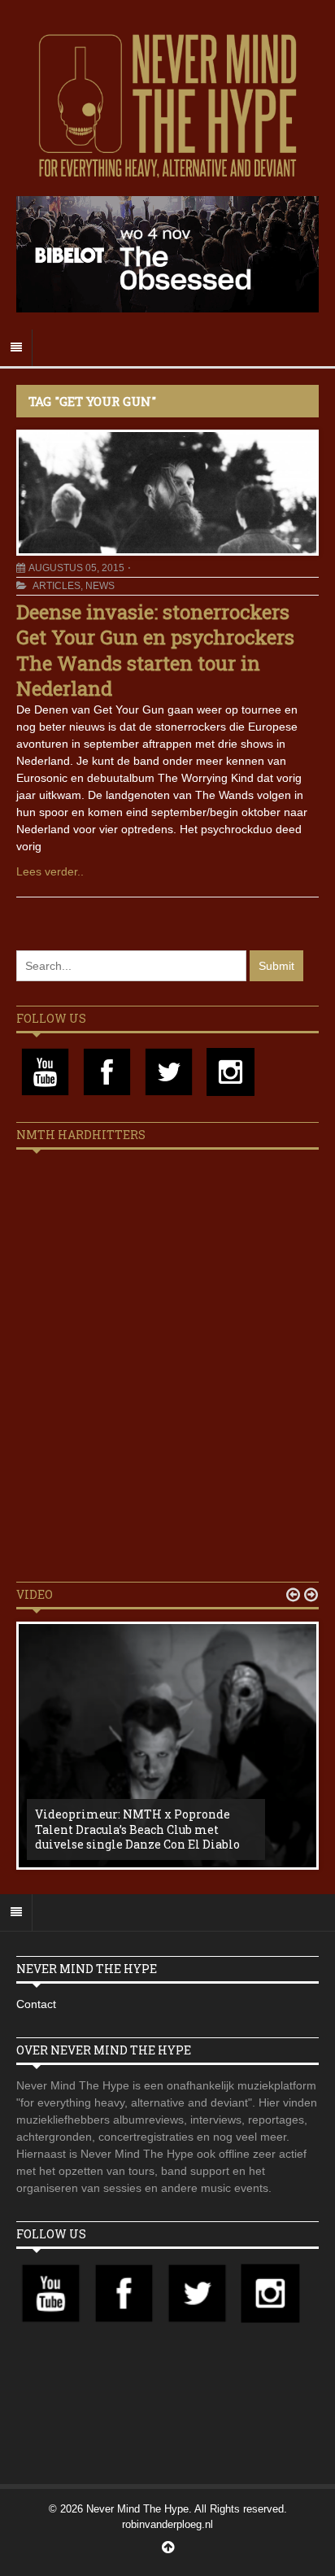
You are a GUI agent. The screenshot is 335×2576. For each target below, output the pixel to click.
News (100, 586)
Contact (36, 2004)
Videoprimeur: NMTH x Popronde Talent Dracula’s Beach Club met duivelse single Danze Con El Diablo (137, 1829)
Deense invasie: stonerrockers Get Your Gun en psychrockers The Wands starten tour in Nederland (155, 650)
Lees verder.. (50, 871)
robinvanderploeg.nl (167, 2524)
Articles (57, 586)
